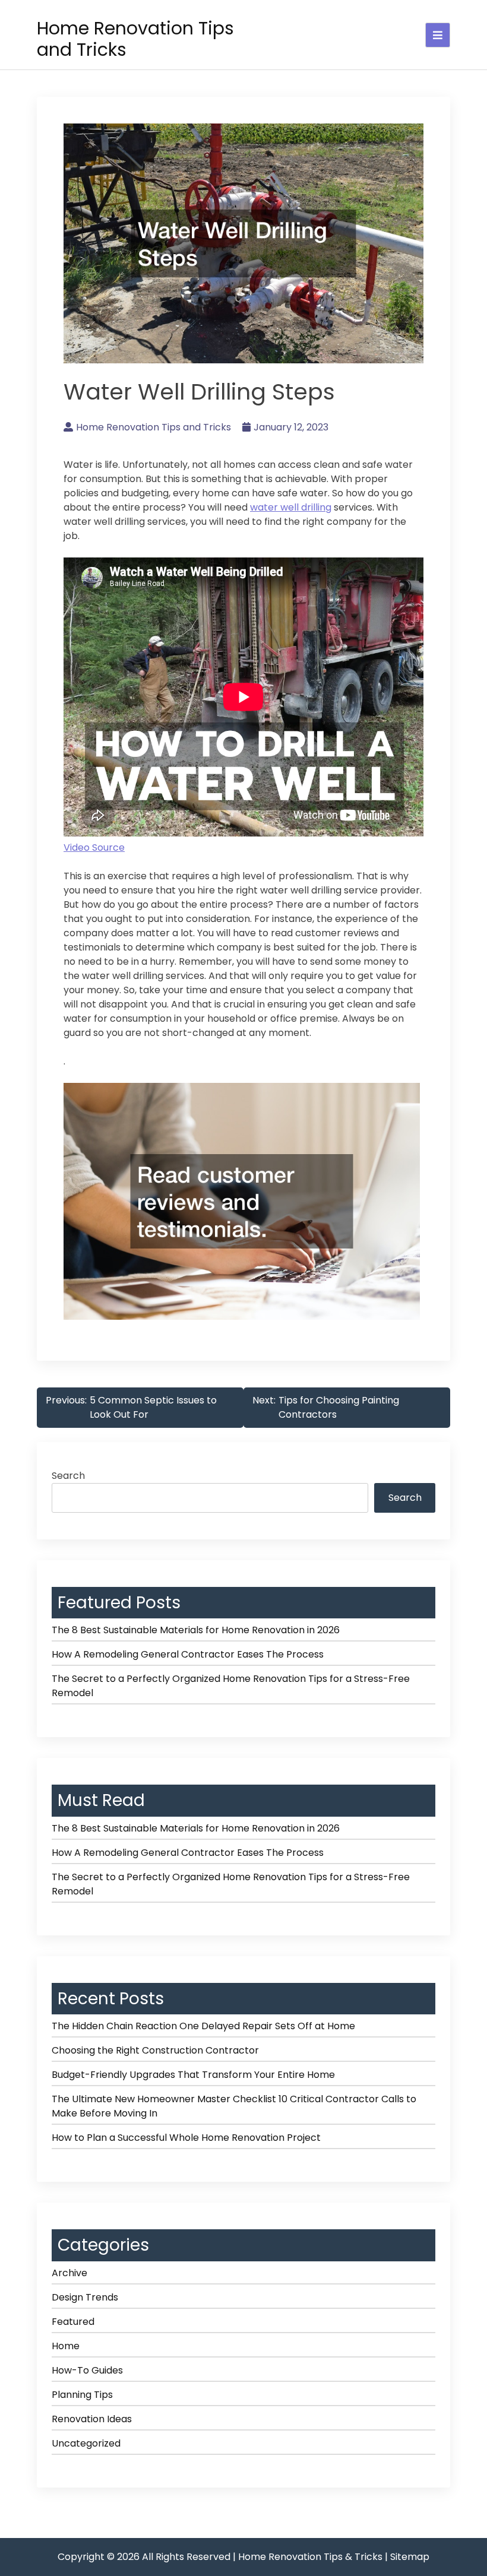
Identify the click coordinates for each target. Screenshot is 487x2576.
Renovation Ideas (92, 2419)
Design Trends (85, 2297)
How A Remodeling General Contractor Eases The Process (188, 1654)
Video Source (94, 847)
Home (66, 2346)
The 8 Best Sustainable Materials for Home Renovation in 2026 (196, 1630)
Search (68, 1476)
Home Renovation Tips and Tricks (135, 39)
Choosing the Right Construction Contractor (155, 2050)
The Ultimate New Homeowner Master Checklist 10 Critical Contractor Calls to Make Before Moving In (234, 2106)
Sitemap (410, 2557)
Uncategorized (86, 2443)
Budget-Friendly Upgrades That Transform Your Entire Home (193, 2075)
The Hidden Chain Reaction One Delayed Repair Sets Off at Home (203, 2026)
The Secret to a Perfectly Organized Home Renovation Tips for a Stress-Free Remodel (231, 1686)
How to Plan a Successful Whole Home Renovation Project (186, 2138)
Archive (69, 2273)
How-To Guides (87, 2370)
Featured (73, 2322)
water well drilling (291, 507)
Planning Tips (82, 2395)
